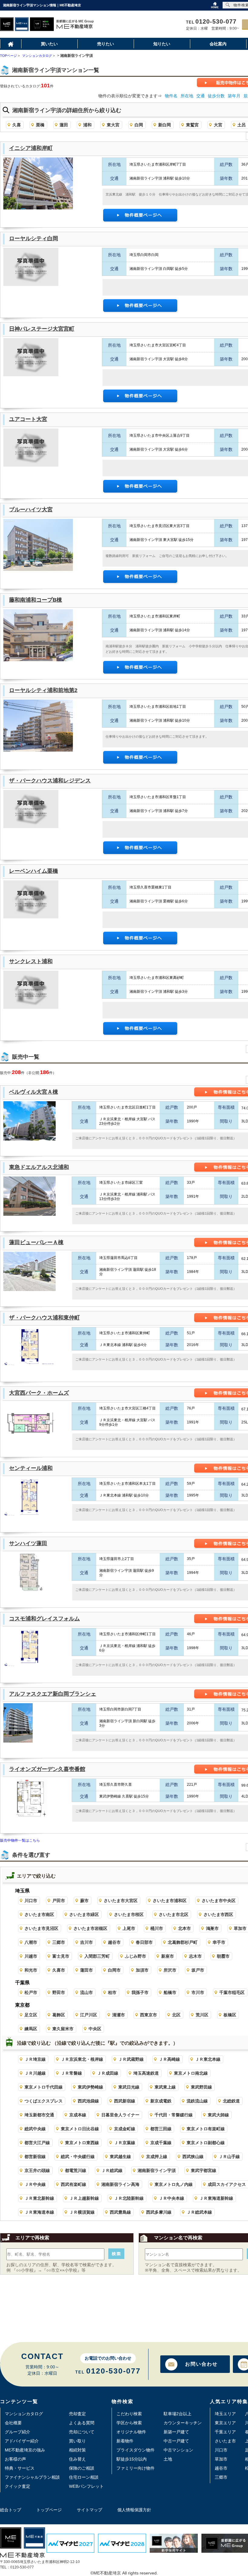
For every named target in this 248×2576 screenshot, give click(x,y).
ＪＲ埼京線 (35, 2059)
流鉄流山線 (197, 2101)
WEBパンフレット (86, 2486)
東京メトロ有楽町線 (206, 2129)
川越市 (31, 1956)
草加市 (221, 2459)
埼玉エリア (225, 2414)
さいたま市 (225, 2441)
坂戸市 (198, 1970)
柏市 (112, 1992)
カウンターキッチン (183, 2423)
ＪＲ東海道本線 (39, 2212)
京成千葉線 (161, 2143)
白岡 (139, 125)
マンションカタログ (24, 2414)
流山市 (86, 1992)
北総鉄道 (231, 2101)
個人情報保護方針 (134, 2510)
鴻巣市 (212, 1928)
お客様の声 (15, 2459)
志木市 (195, 1956)
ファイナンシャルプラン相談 (32, 2477)
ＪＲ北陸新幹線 (129, 2198)
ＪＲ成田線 (108, 2073)
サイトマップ (90, 2510)
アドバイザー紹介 (22, 2441)
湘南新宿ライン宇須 (157, 2170)
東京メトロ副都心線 (206, 2143)
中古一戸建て (176, 2441)
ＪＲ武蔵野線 (131, 2059)
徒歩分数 (216, 96)
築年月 (234, 96)
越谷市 (114, 1942)
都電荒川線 (76, 2170)
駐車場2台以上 (178, 2414)
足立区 (31, 2015)
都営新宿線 (35, 2157)
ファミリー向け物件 (135, 2468)
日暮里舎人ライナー (120, 2115)
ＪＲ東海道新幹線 (216, 2198)
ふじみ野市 (135, 1956)
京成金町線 (125, 2129)
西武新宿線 (125, 2101)
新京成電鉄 (161, 2101)
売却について (82, 2432)
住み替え (77, 2459)
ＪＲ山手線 (229, 2157)
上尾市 (129, 1928)
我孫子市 (140, 1992)
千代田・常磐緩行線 (174, 2115)
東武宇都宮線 (204, 2170)
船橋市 (170, 1992)
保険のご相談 (82, 2468)
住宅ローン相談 (84, 2477)
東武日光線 (129, 2087)
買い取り (77, 2441)
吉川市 (86, 1942)
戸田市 (59, 1901)
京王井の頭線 (37, 2170)
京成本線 (78, 2115)
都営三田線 (161, 2129)
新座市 (168, 1956)
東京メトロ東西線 (82, 2143)
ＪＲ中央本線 (171, 2198)
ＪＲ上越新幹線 (84, 2198)
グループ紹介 (18, 2432)
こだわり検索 (129, 2414)
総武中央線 (35, 2129)
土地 (168, 2459)
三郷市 (59, 1942)
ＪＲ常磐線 (71, 2073)
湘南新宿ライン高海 (120, 2184)
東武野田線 (201, 2087)
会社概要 (13, 2423)
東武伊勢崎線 (90, 2087)
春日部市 (144, 1942)
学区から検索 (129, 2423)
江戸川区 (89, 2015)
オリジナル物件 (131, 2432)
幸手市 (219, 1942)
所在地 (187, 96)
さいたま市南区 (39, 1914)
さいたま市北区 (174, 1914)
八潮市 (31, 1942)
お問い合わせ (201, 2364)
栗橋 (40, 125)
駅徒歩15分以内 (132, 2459)
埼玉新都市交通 (39, 2115)
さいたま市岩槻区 (90, 1928)
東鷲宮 (192, 125)
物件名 (171, 96)
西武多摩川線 (159, 2212)
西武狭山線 (193, 2157)
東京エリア (225, 2423)
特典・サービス (20, 2468)
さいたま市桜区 (129, 1914)
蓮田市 (86, 1970)
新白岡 (165, 125)
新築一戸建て (176, 2432)
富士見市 (61, 1956)
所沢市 (170, 1970)
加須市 (142, 1970)
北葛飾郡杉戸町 (183, 1942)
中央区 (95, 2029)
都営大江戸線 (37, 2143)
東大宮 (113, 125)
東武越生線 (120, 2157)
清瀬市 (119, 2015)
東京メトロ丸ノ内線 (174, 2184)
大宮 (218, 125)
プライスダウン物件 (135, 2450)
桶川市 (157, 1928)
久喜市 (59, 1970)
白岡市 (114, 1970)
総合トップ (11, 2510)
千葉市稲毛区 (232, 1992)
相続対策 (77, 2450)
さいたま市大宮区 (121, 1901)
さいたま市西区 (218, 1914)
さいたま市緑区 (84, 1914)
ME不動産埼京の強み (25, 2450)
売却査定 (77, 2414)
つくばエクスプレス (44, 2101)
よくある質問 (82, 2423)
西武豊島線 (120, 2212)
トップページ (49, 2510)
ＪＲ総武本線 (199, 2212)
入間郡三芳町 (97, 1956)
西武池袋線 (88, 2101)
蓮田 (64, 125)
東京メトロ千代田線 (44, 2087)
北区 (176, 2015)
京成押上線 (157, 2157)
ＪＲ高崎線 (169, 2059)
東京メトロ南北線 (191, 2073)
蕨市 (84, 1901)
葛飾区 (59, 2015)
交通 (201, 96)
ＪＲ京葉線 (125, 2143)
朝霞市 (223, 1956)
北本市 (184, 1928)
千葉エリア (225, 2432)
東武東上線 (165, 2087)
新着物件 (125, 2441)
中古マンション (178, 2450)
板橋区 (230, 2015)
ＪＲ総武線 (112, 2170)
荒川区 (202, 2015)
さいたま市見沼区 (41, 1928)
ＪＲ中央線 (35, 2184)
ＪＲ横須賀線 (82, 2212)
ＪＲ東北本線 (208, 2059)
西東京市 (148, 2015)
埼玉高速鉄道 (146, 2073)
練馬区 (31, 2029)
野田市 (59, 1992)
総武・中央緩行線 (78, 2157)
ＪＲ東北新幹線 (39, 2198)
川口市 (31, 1901)
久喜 (17, 125)
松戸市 (31, 1992)
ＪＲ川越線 (35, 2073)
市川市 (198, 1992)
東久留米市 (63, 2029)
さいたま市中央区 (219, 1901)
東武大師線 (218, 2115)
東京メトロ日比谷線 (80, 2129)
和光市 (31, 1970)
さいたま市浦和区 (170, 1901)
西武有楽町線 (73, 2184)
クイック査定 (18, 2486)
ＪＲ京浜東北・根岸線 (82, 2059)
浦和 (87, 125)
